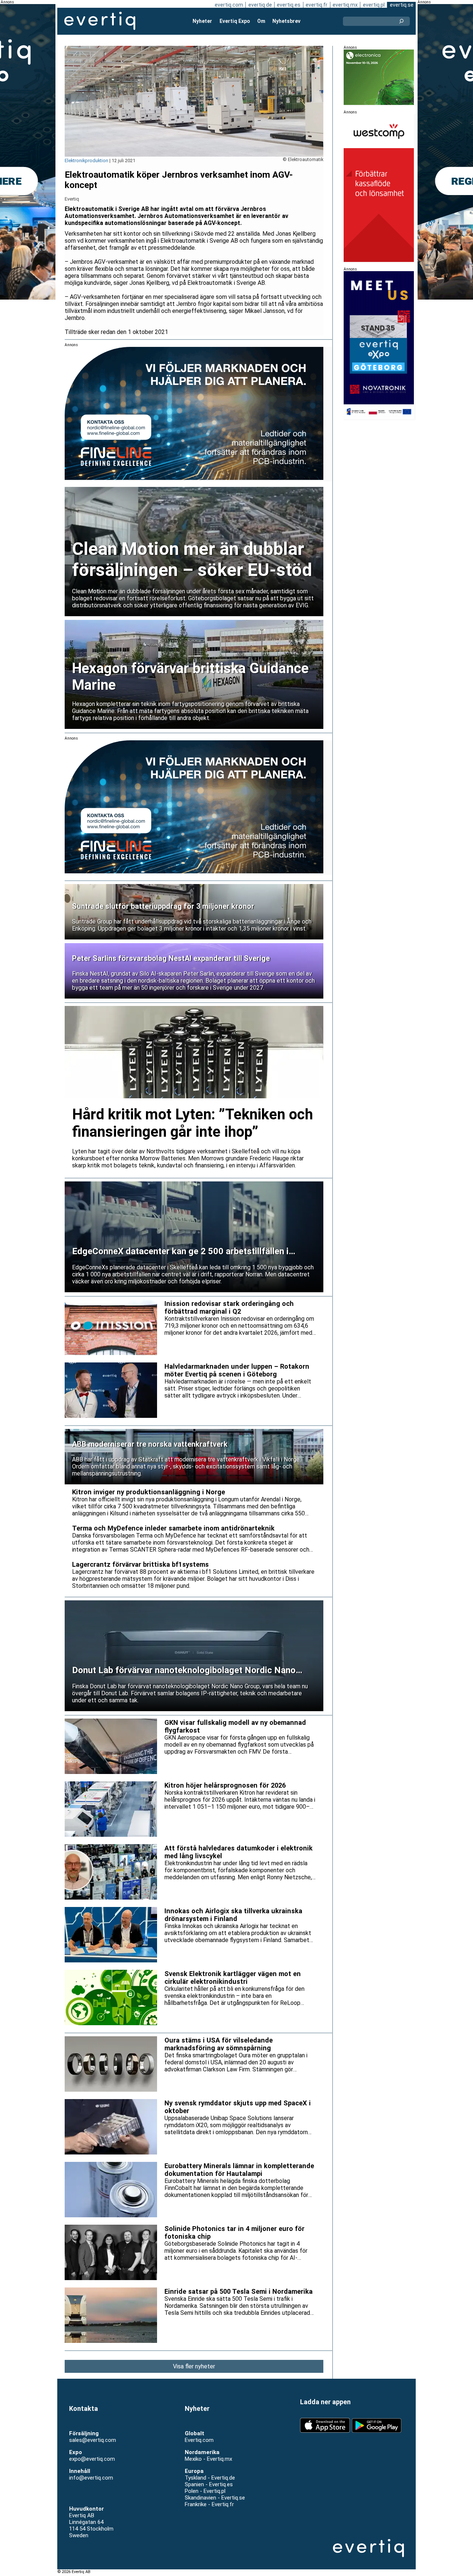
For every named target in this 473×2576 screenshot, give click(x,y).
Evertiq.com (199, 2440)
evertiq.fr (317, 5)
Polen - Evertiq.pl (205, 2491)
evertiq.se (402, 5)
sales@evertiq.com (93, 2440)
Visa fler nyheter (194, 2366)
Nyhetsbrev (286, 21)
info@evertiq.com (91, 2478)
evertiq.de (260, 5)
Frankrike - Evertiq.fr (209, 2504)
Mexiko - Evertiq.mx (208, 2459)
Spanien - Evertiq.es (209, 2484)
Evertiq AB (100, 21)
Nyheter (202, 21)
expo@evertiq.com (92, 2459)
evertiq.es (289, 5)
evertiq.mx (345, 5)
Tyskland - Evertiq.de (210, 2478)
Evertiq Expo (235, 21)
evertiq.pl (374, 5)
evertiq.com (229, 5)
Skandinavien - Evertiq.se (215, 2498)
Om (261, 21)
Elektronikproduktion (86, 161)
